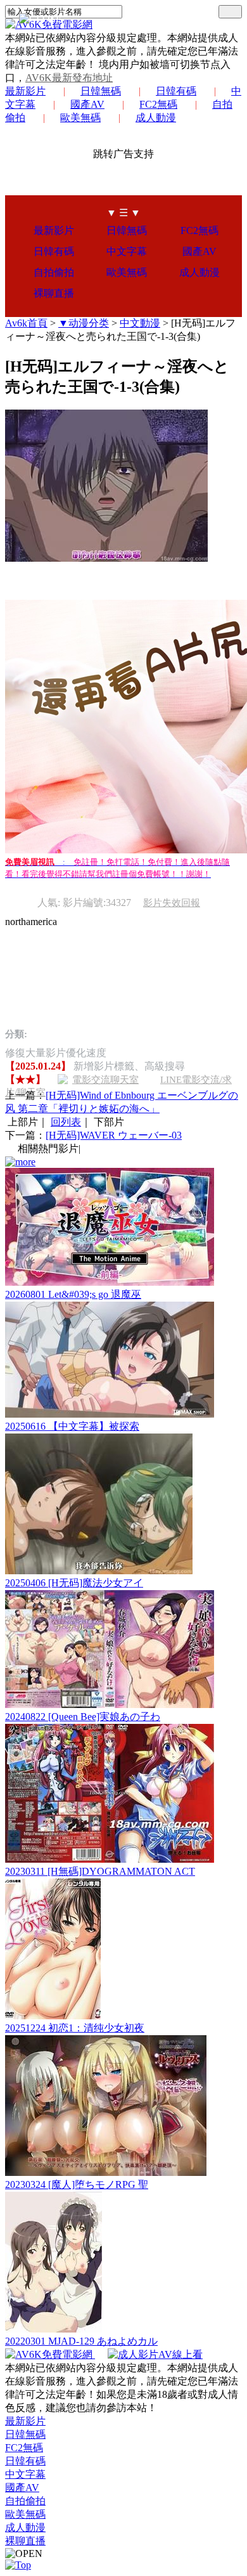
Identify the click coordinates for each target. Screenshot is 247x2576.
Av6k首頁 (26, 323)
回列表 (66, 1122)
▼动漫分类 (84, 323)
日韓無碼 (101, 91)
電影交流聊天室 (105, 1080)
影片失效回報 (172, 903)
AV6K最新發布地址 (69, 78)
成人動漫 (156, 118)
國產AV (87, 104)
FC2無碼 (158, 104)
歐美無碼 (80, 118)
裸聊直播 (54, 293)
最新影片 (25, 91)
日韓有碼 (176, 91)
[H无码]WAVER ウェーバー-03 (114, 1135)
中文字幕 (127, 251)
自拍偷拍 (54, 272)
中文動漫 (140, 323)
